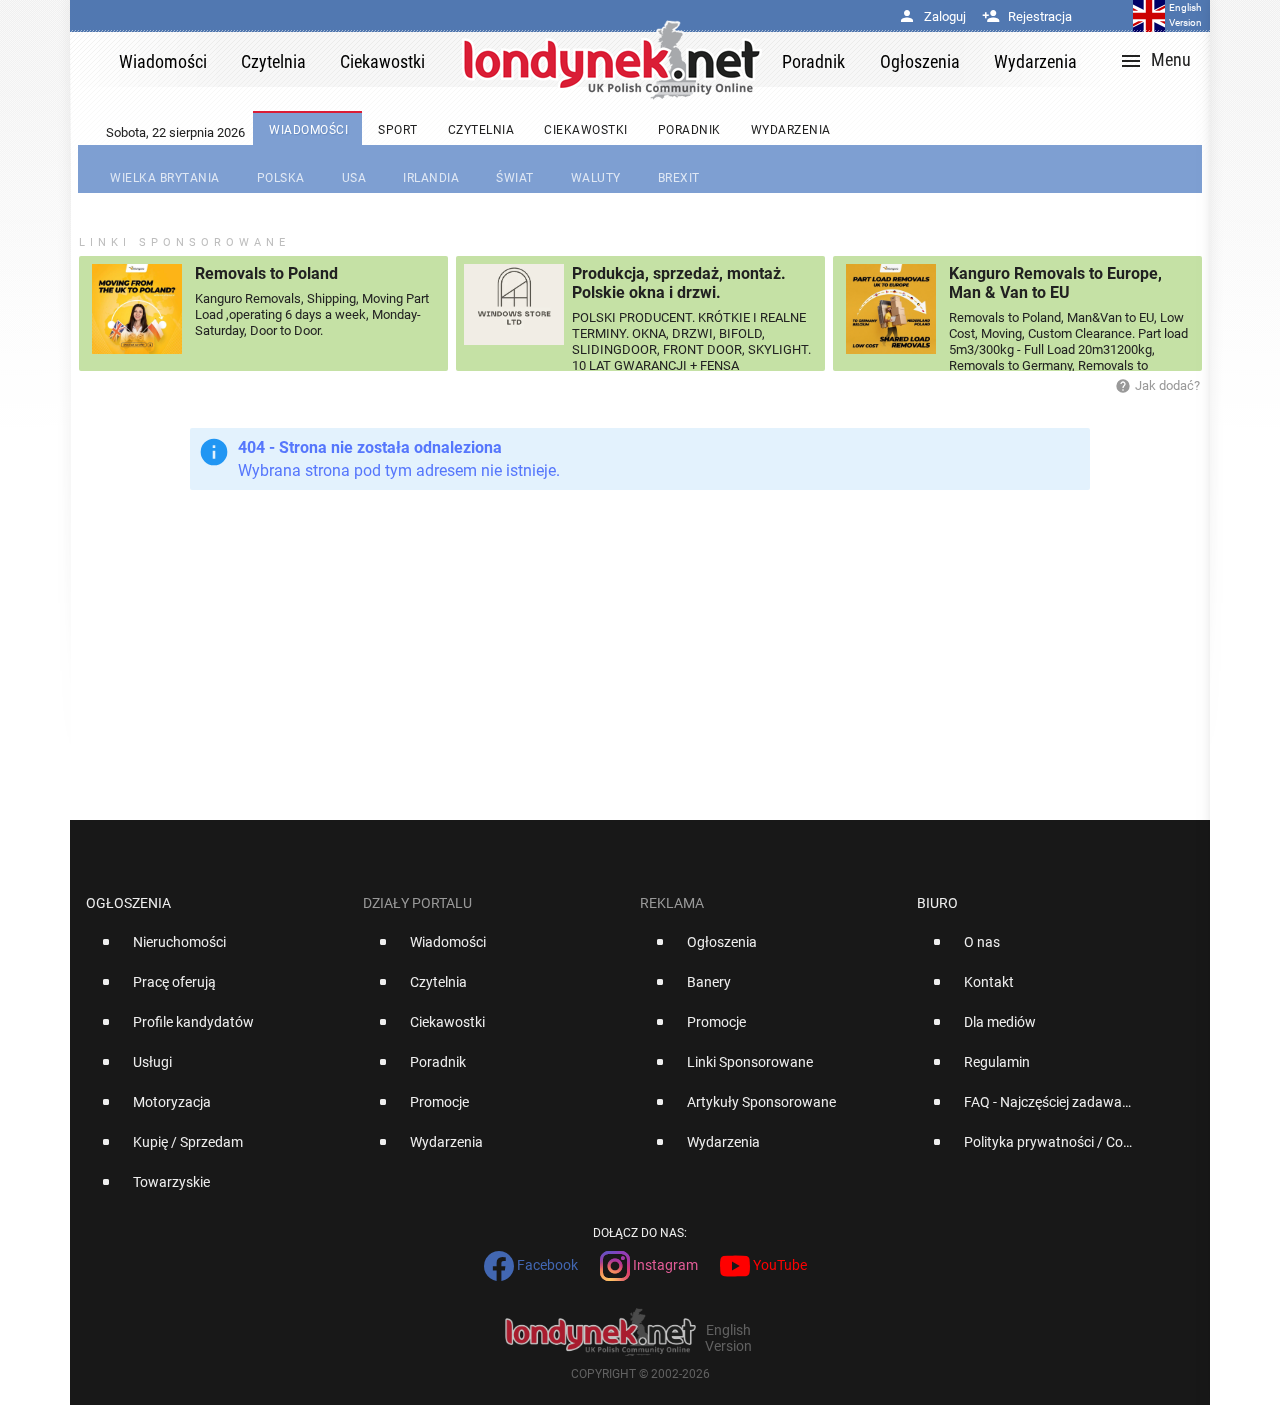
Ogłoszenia (128, 903)
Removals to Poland (266, 273)
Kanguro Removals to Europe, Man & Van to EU (1055, 283)
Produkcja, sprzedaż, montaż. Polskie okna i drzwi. (679, 283)
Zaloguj (932, 16)
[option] (216, 950)
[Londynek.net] (612, 59)
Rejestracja (1027, 16)
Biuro (937, 903)
